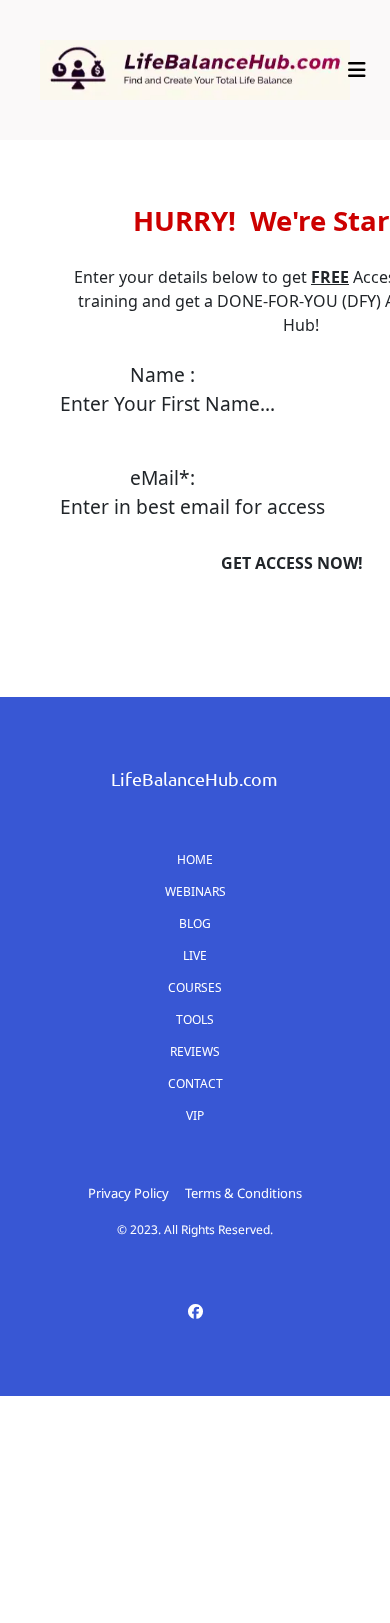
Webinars (195, 891)
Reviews (195, 1051)
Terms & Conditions (243, 1193)
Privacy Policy (128, 1193)
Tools (195, 1019)
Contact (195, 1083)
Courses (195, 987)
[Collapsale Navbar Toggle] (359, 70)
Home (195, 859)
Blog (195, 923)
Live (195, 955)
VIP (195, 1115)
